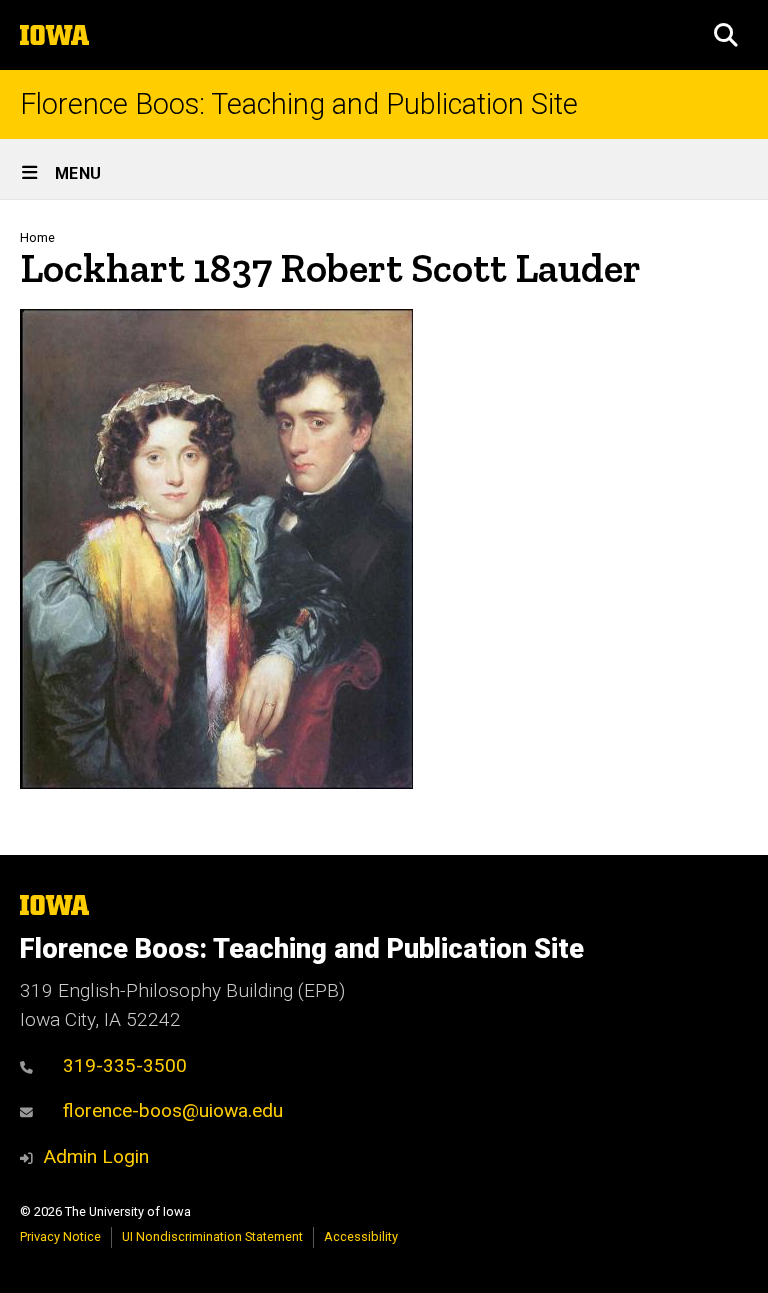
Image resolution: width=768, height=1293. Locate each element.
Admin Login (96, 1156)
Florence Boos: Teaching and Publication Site (299, 104)
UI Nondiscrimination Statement (212, 1236)
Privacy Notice (60, 1236)
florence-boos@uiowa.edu (173, 1110)
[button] (726, 35)
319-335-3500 (125, 1065)
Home (37, 237)
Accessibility (361, 1236)
